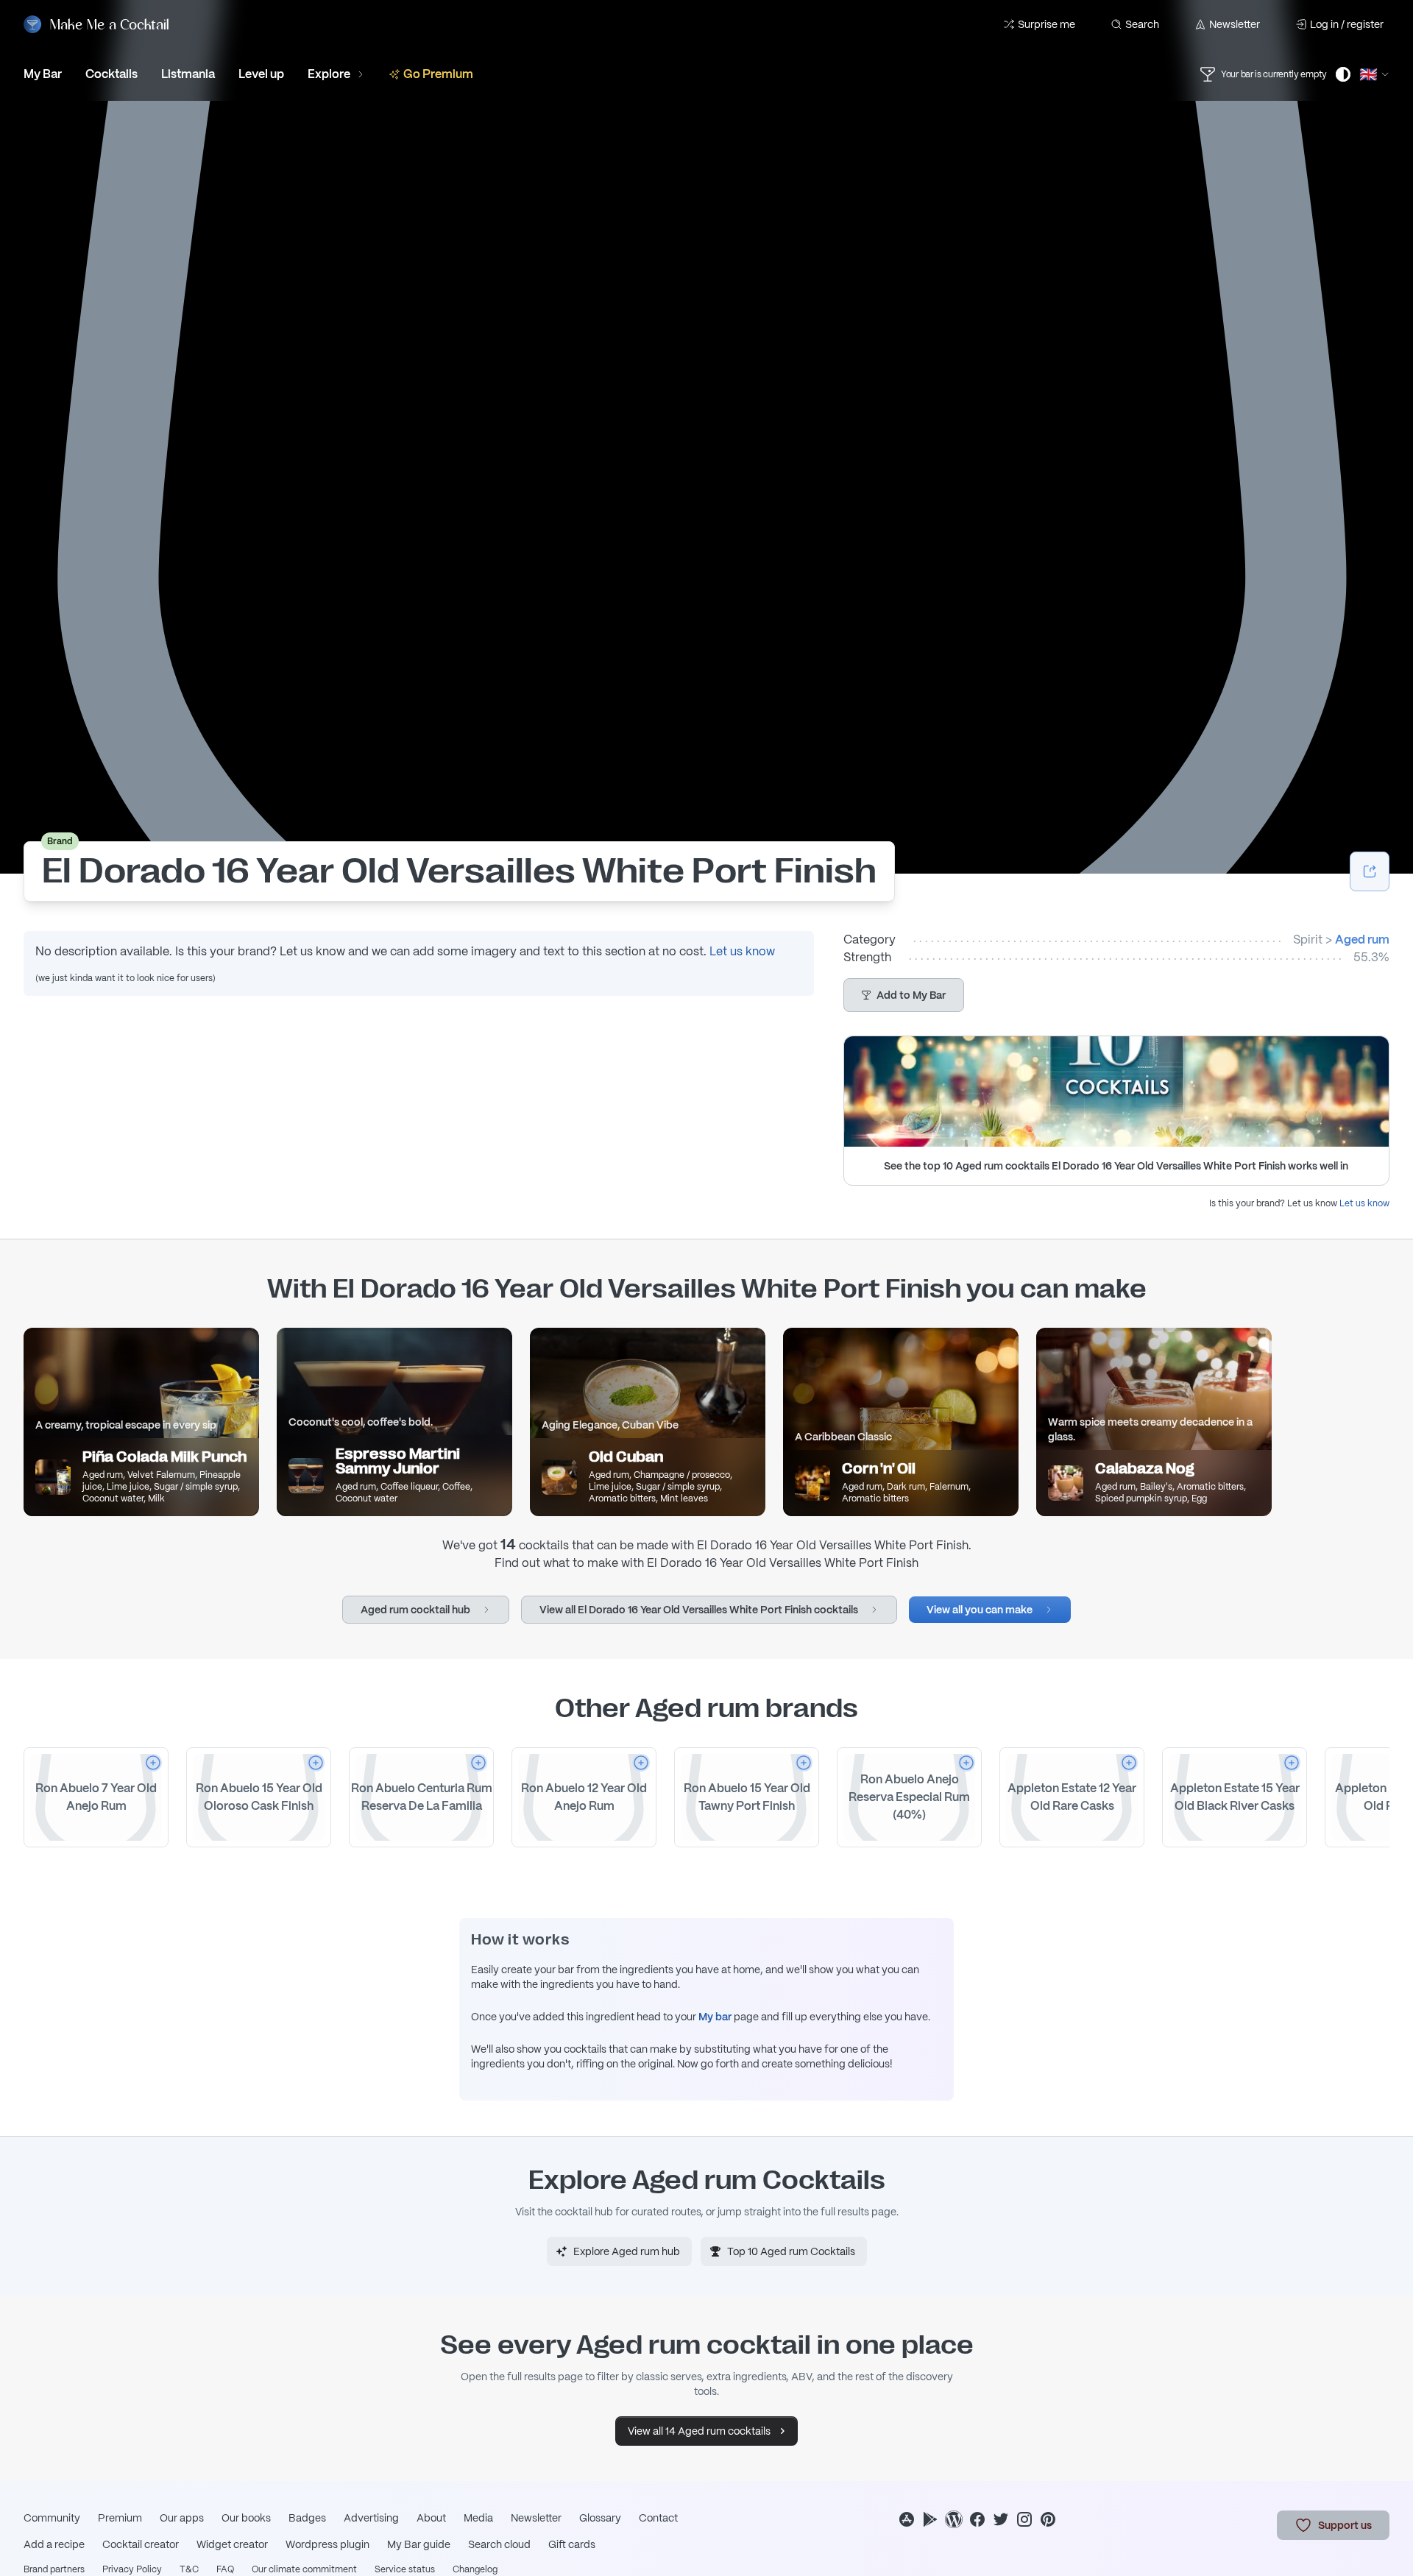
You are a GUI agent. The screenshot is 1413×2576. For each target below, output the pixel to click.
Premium (120, 2518)
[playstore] (930, 2519)
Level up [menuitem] (261, 74)
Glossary (600, 2518)
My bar (715, 2017)
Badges (307, 2518)
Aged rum (1362, 940)
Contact (658, 2518)
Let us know (742, 951)
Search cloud (499, 2544)
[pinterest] (1048, 2519)
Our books (246, 2518)
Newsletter (1235, 24)
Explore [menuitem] (329, 74)
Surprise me (1047, 24)
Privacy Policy (132, 2569)
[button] (904, 995)
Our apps (182, 2518)
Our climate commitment (304, 2569)
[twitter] (1001, 2519)
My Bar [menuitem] (43, 74)
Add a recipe (54, 2544)
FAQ (225, 2569)
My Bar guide (419, 2544)
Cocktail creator (141, 2544)
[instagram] (1024, 2519)
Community (52, 2518)
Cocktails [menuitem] (111, 74)
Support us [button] (1345, 2525)
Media (478, 2518)
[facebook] (977, 2519)
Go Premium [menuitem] (438, 74)
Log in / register (1347, 24)
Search (1142, 24)
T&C (189, 2569)
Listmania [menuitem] (188, 74)
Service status (405, 2569)
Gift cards (572, 2544)
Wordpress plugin (327, 2544)
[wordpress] (954, 2519)
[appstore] (907, 2519)
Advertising (371, 2518)
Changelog (475, 2569)
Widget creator (232, 2544)
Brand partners (54, 2569)
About (431, 2518)
